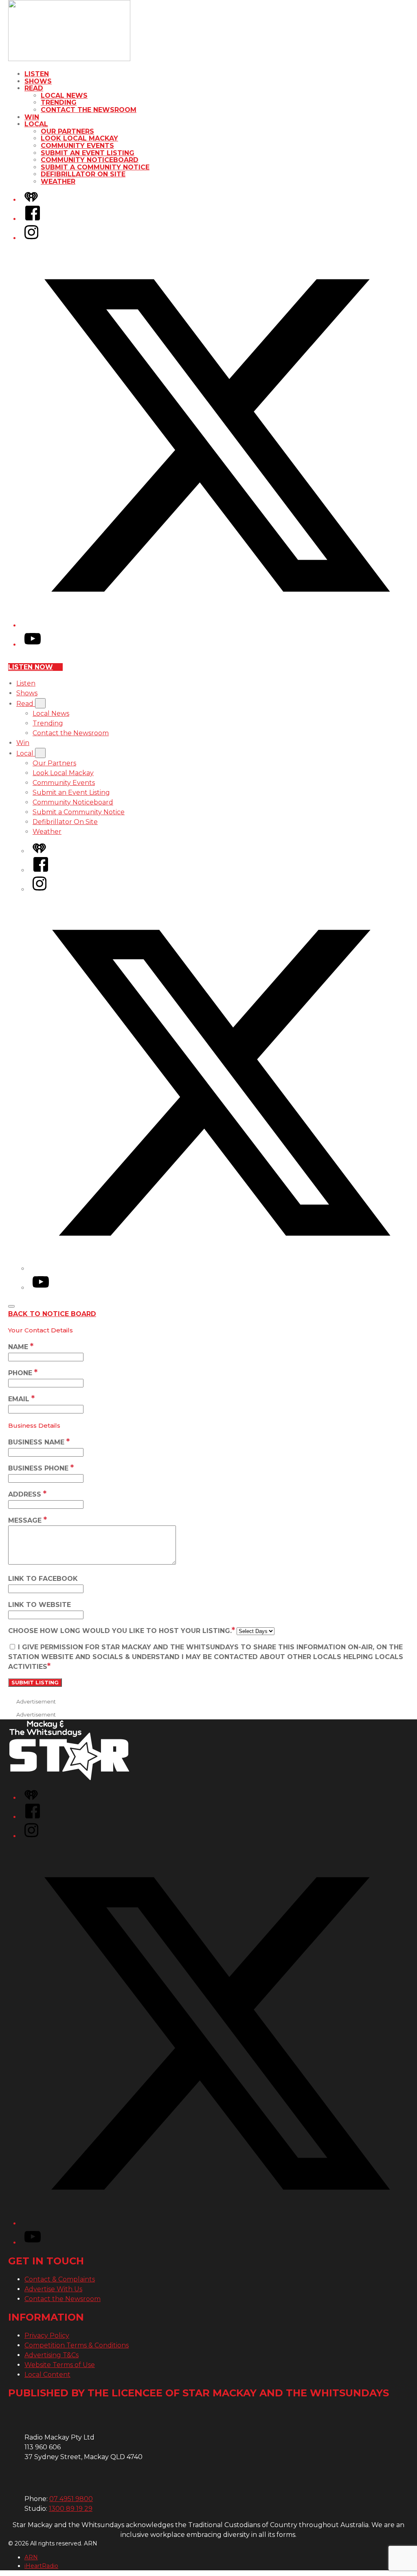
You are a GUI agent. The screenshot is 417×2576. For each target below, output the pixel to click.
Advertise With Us (53, 2289)
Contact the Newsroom (89, 110)
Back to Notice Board (52, 1314)
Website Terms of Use (60, 2365)
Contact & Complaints (60, 2279)
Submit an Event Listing (88, 153)
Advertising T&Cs (52, 2355)
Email (21, 1399)
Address (27, 1494)
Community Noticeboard (90, 160)
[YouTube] (33, 645)
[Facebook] (33, 219)
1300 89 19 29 (71, 2509)
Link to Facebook (43, 1579)
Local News (64, 96)
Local (36, 124)
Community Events (77, 146)
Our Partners (67, 131)
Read (34, 88)
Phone (23, 1373)
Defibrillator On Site (83, 174)
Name (21, 1347)
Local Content (47, 2375)
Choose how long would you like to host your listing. (122, 1631)
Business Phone (41, 1468)
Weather (58, 181)
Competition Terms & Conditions (77, 2345)
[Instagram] (31, 238)
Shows (38, 81)
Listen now (31, 667)
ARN (31, 2557)
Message (27, 1520)
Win (32, 117)
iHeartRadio (41, 2566)
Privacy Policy (47, 2335)
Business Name (39, 1442)
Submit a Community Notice (95, 167)
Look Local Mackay (79, 138)
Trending (59, 102)
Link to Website (40, 1605)
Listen (37, 74)
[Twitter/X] (217, 625)
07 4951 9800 (71, 2499)
